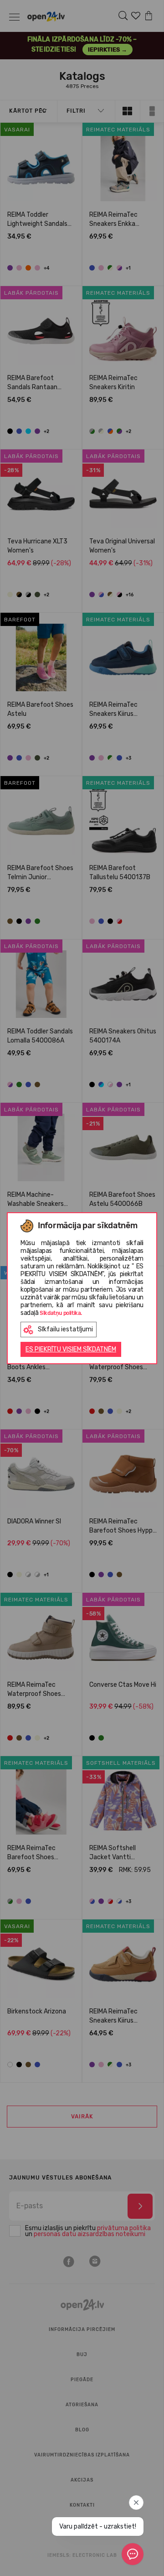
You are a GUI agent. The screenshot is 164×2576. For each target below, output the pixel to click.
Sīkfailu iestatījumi (65, 1329)
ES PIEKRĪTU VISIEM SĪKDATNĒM (71, 1349)
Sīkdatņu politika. (61, 1313)
